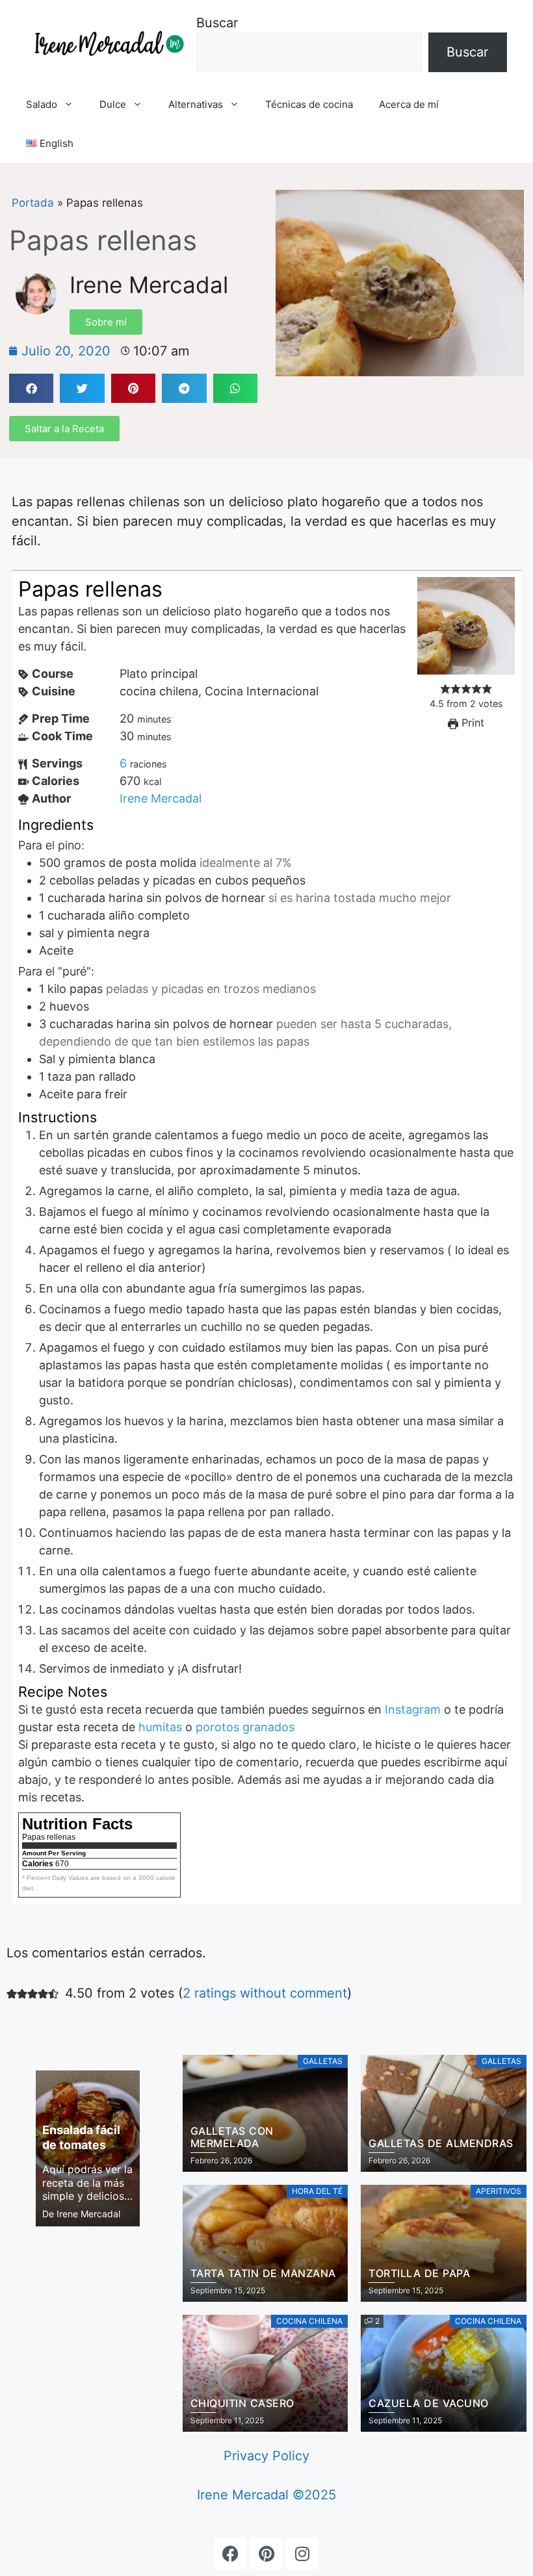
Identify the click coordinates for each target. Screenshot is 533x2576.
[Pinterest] (266, 2553)
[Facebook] (231, 2553)
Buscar (217, 23)
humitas (160, 1727)
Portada (33, 203)
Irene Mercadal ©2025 (266, 2495)
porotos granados (245, 1727)
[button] (31, 388)
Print (471, 723)
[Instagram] (302, 2553)
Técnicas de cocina (309, 104)
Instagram (413, 1709)
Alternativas (196, 104)
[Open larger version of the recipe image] (466, 670)
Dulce (113, 104)
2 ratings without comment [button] (265, 1993)
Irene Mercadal (149, 285)
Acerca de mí (409, 104)
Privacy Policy (266, 2456)
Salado (42, 104)
